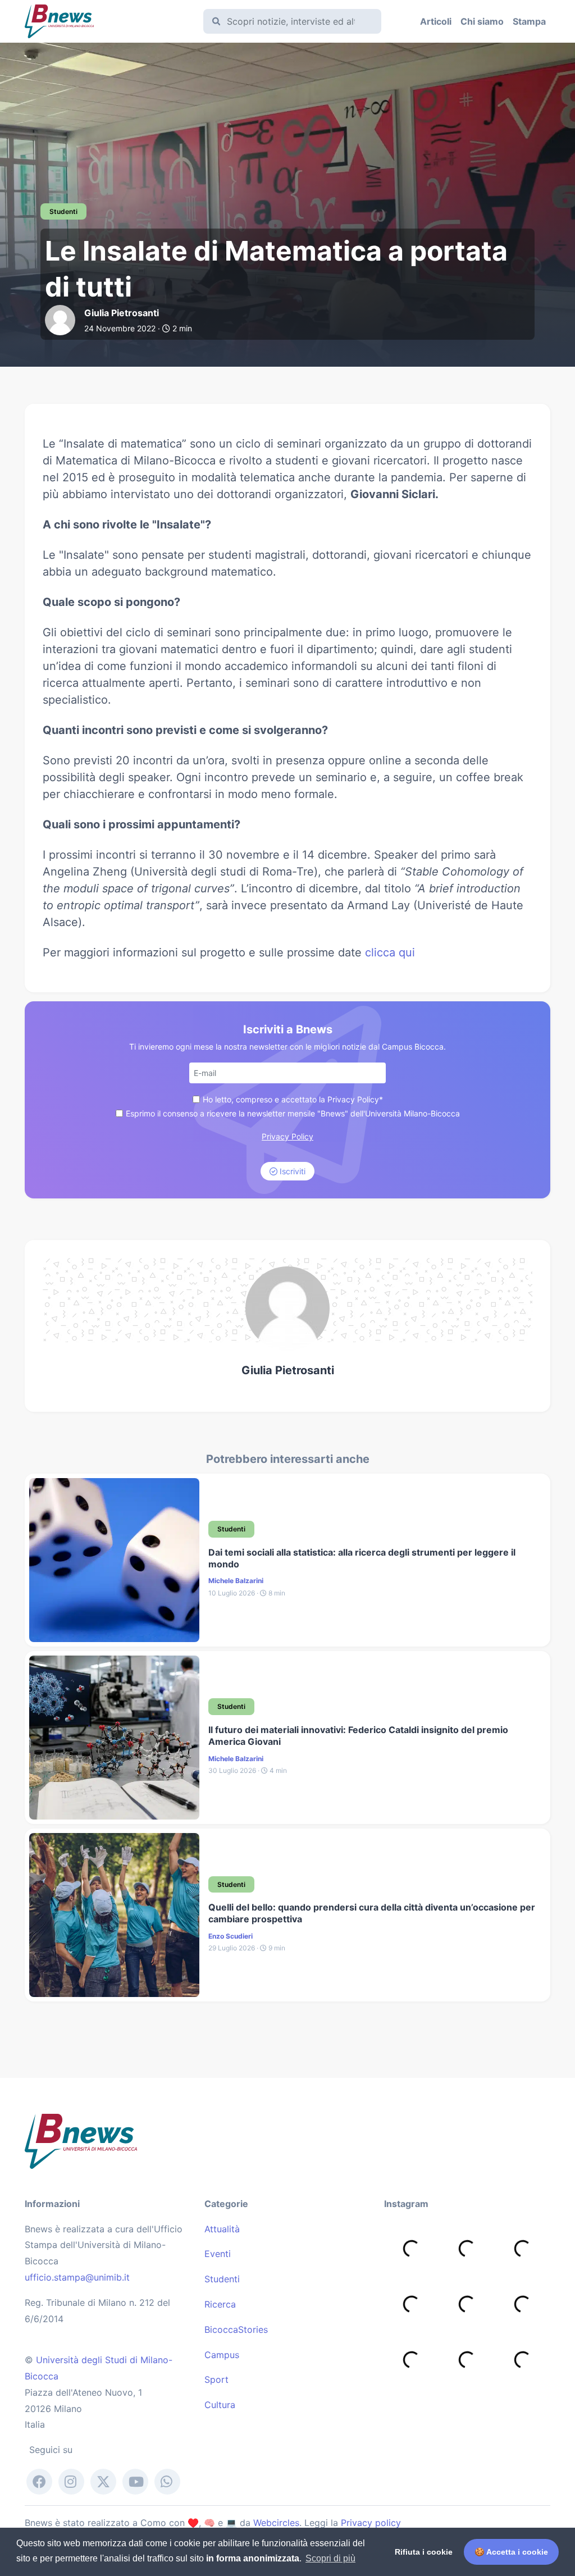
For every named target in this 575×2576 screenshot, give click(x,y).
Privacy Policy (287, 1136)
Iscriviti (291, 1171)
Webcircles (276, 2523)
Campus (222, 2355)
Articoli (436, 21)
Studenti (222, 2279)
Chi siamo (482, 21)
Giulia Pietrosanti (288, 1370)
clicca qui (390, 952)
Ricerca (220, 2304)
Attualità (222, 2229)
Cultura (220, 2405)
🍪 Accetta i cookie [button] (511, 2552)
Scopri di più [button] (330, 2558)
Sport (216, 2379)
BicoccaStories (236, 2329)
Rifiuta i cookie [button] (424, 2552)
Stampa (529, 21)
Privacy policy (371, 2523)
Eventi (218, 2254)
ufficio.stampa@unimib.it (77, 2277)
